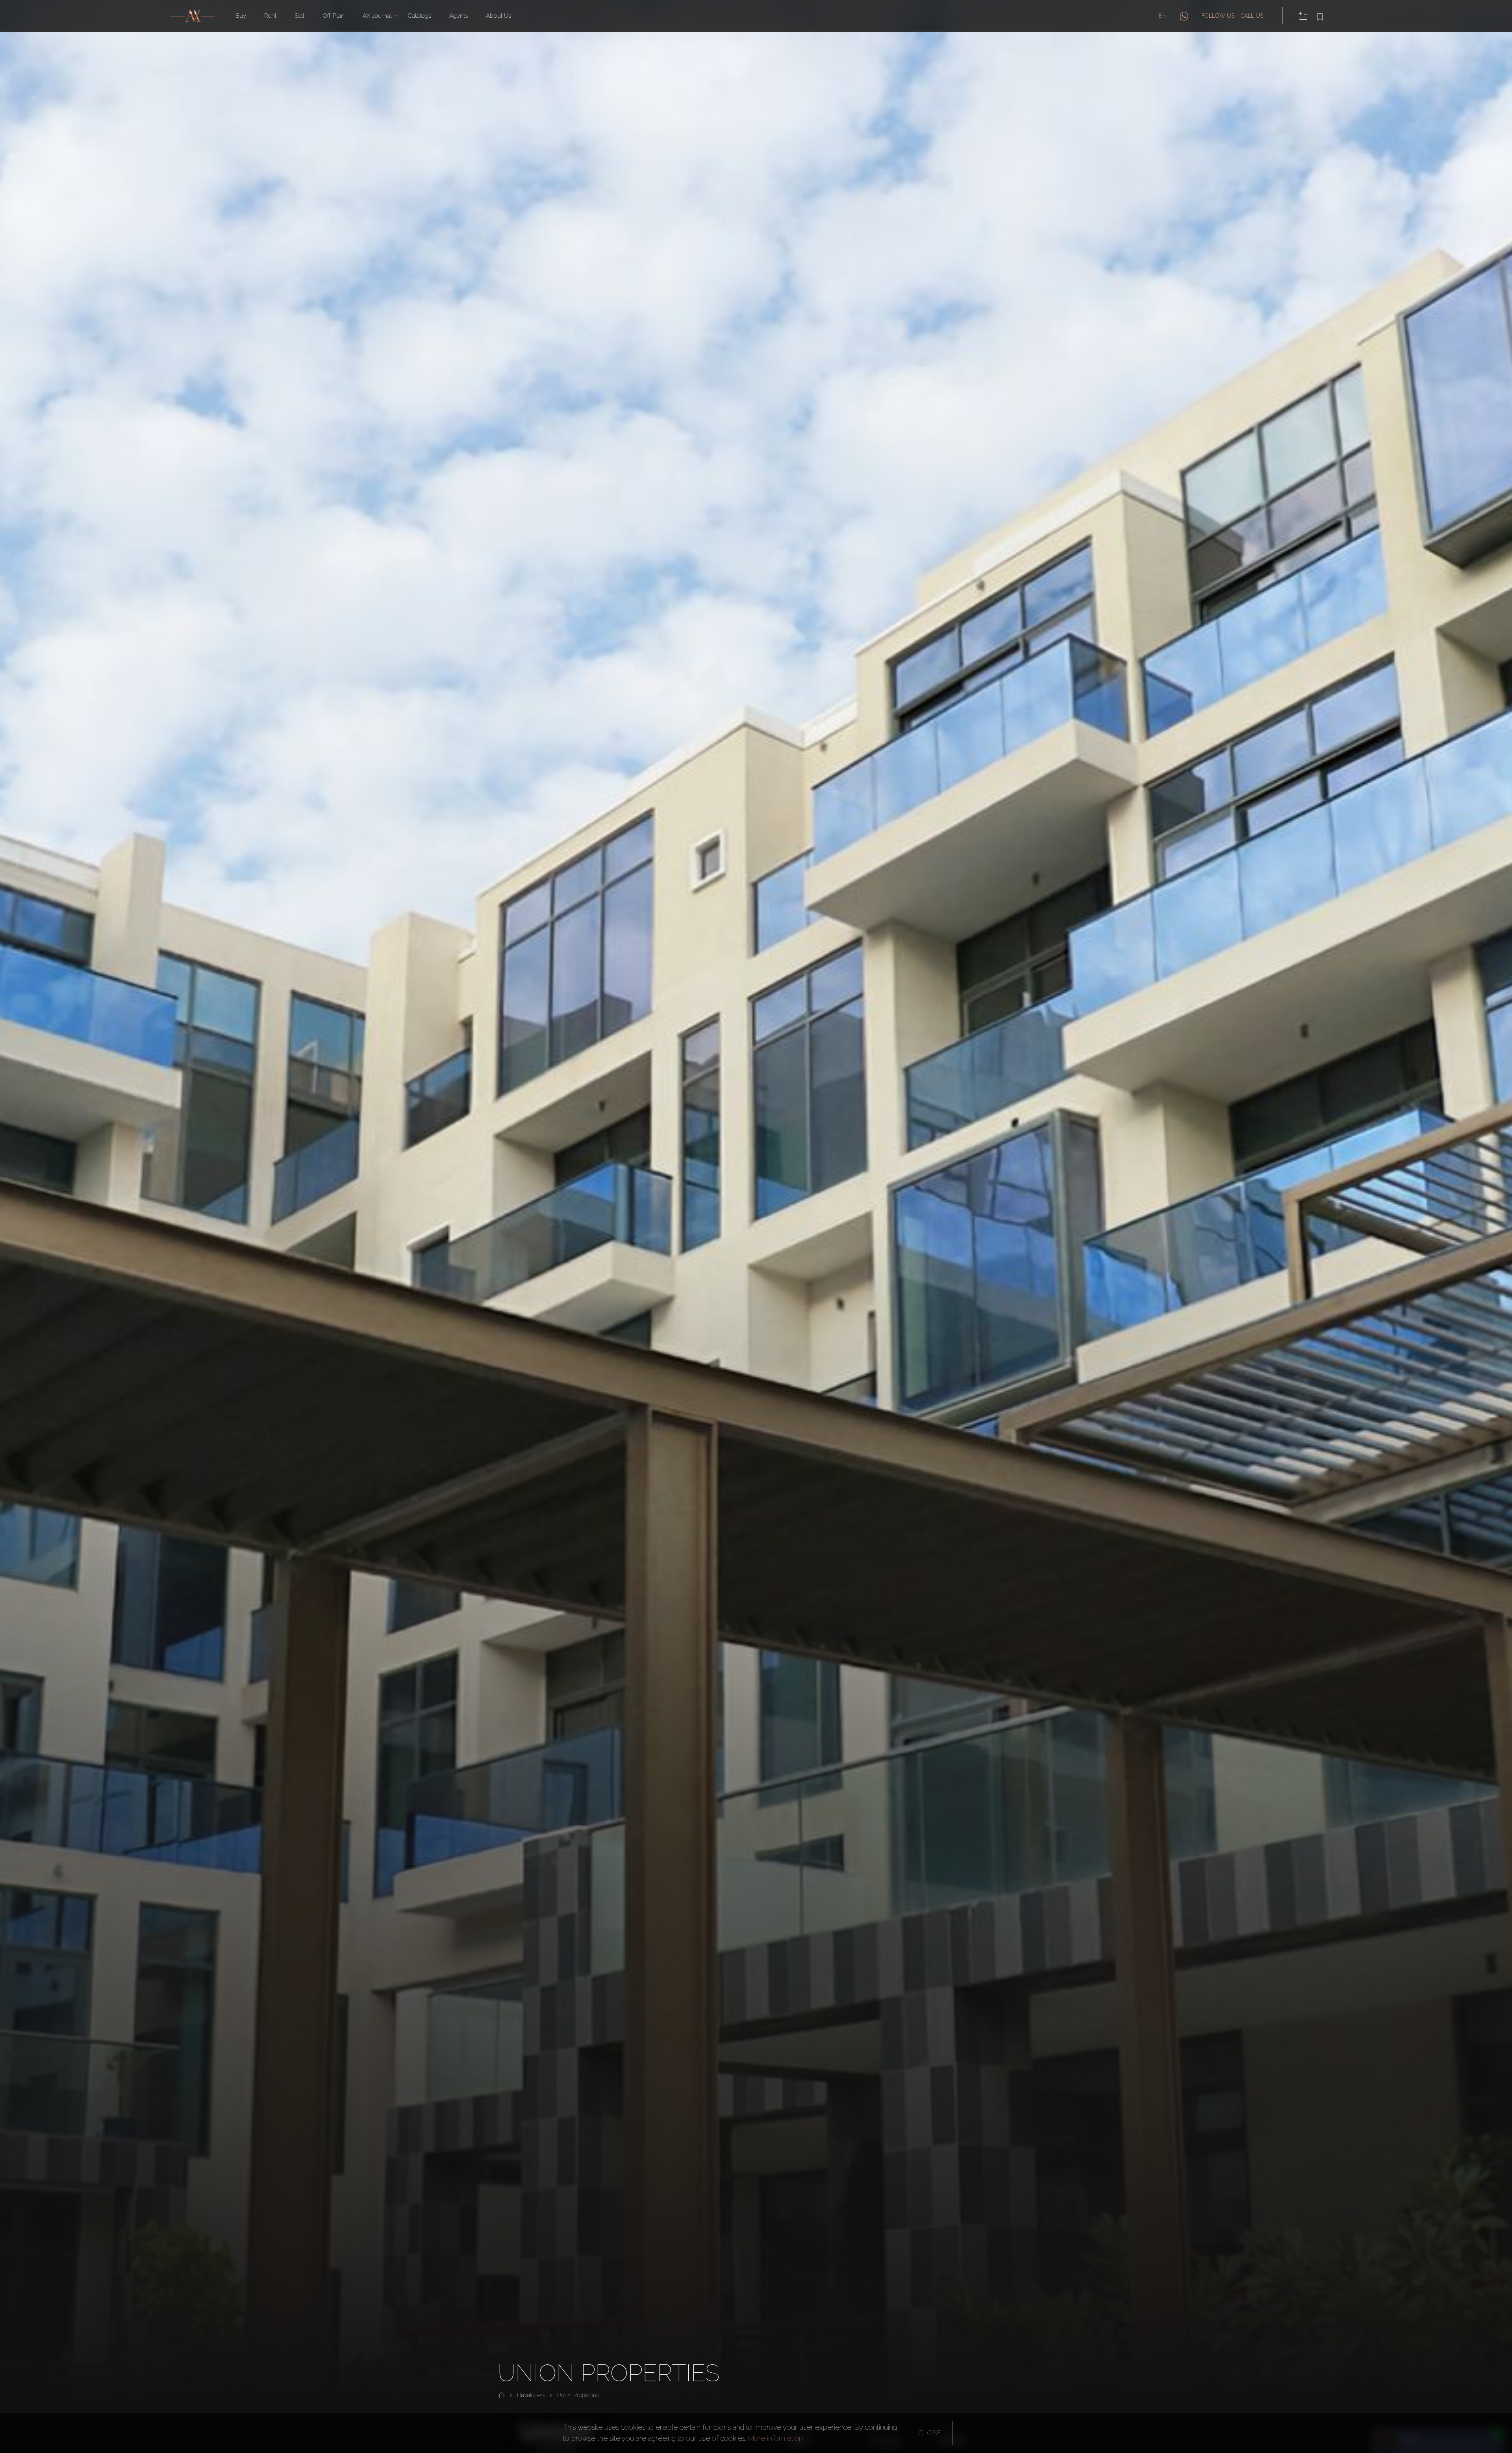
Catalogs (419, 16)
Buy (241, 16)
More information (775, 2438)
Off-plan (334, 16)
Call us (1252, 16)
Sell (299, 16)
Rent (270, 16)
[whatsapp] (1184, 16)
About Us (498, 16)
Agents (459, 16)
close (930, 2433)
